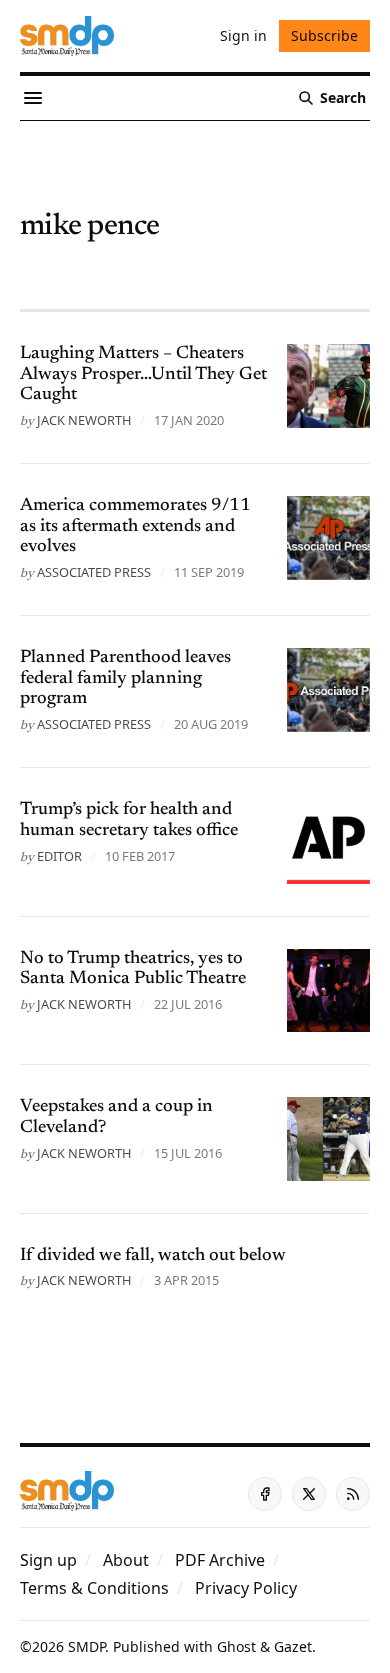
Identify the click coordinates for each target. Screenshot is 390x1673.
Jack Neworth (84, 420)
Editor (59, 856)
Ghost (236, 1646)
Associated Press (94, 572)
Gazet (293, 1646)
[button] (48, 1560)
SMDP (86, 1646)
